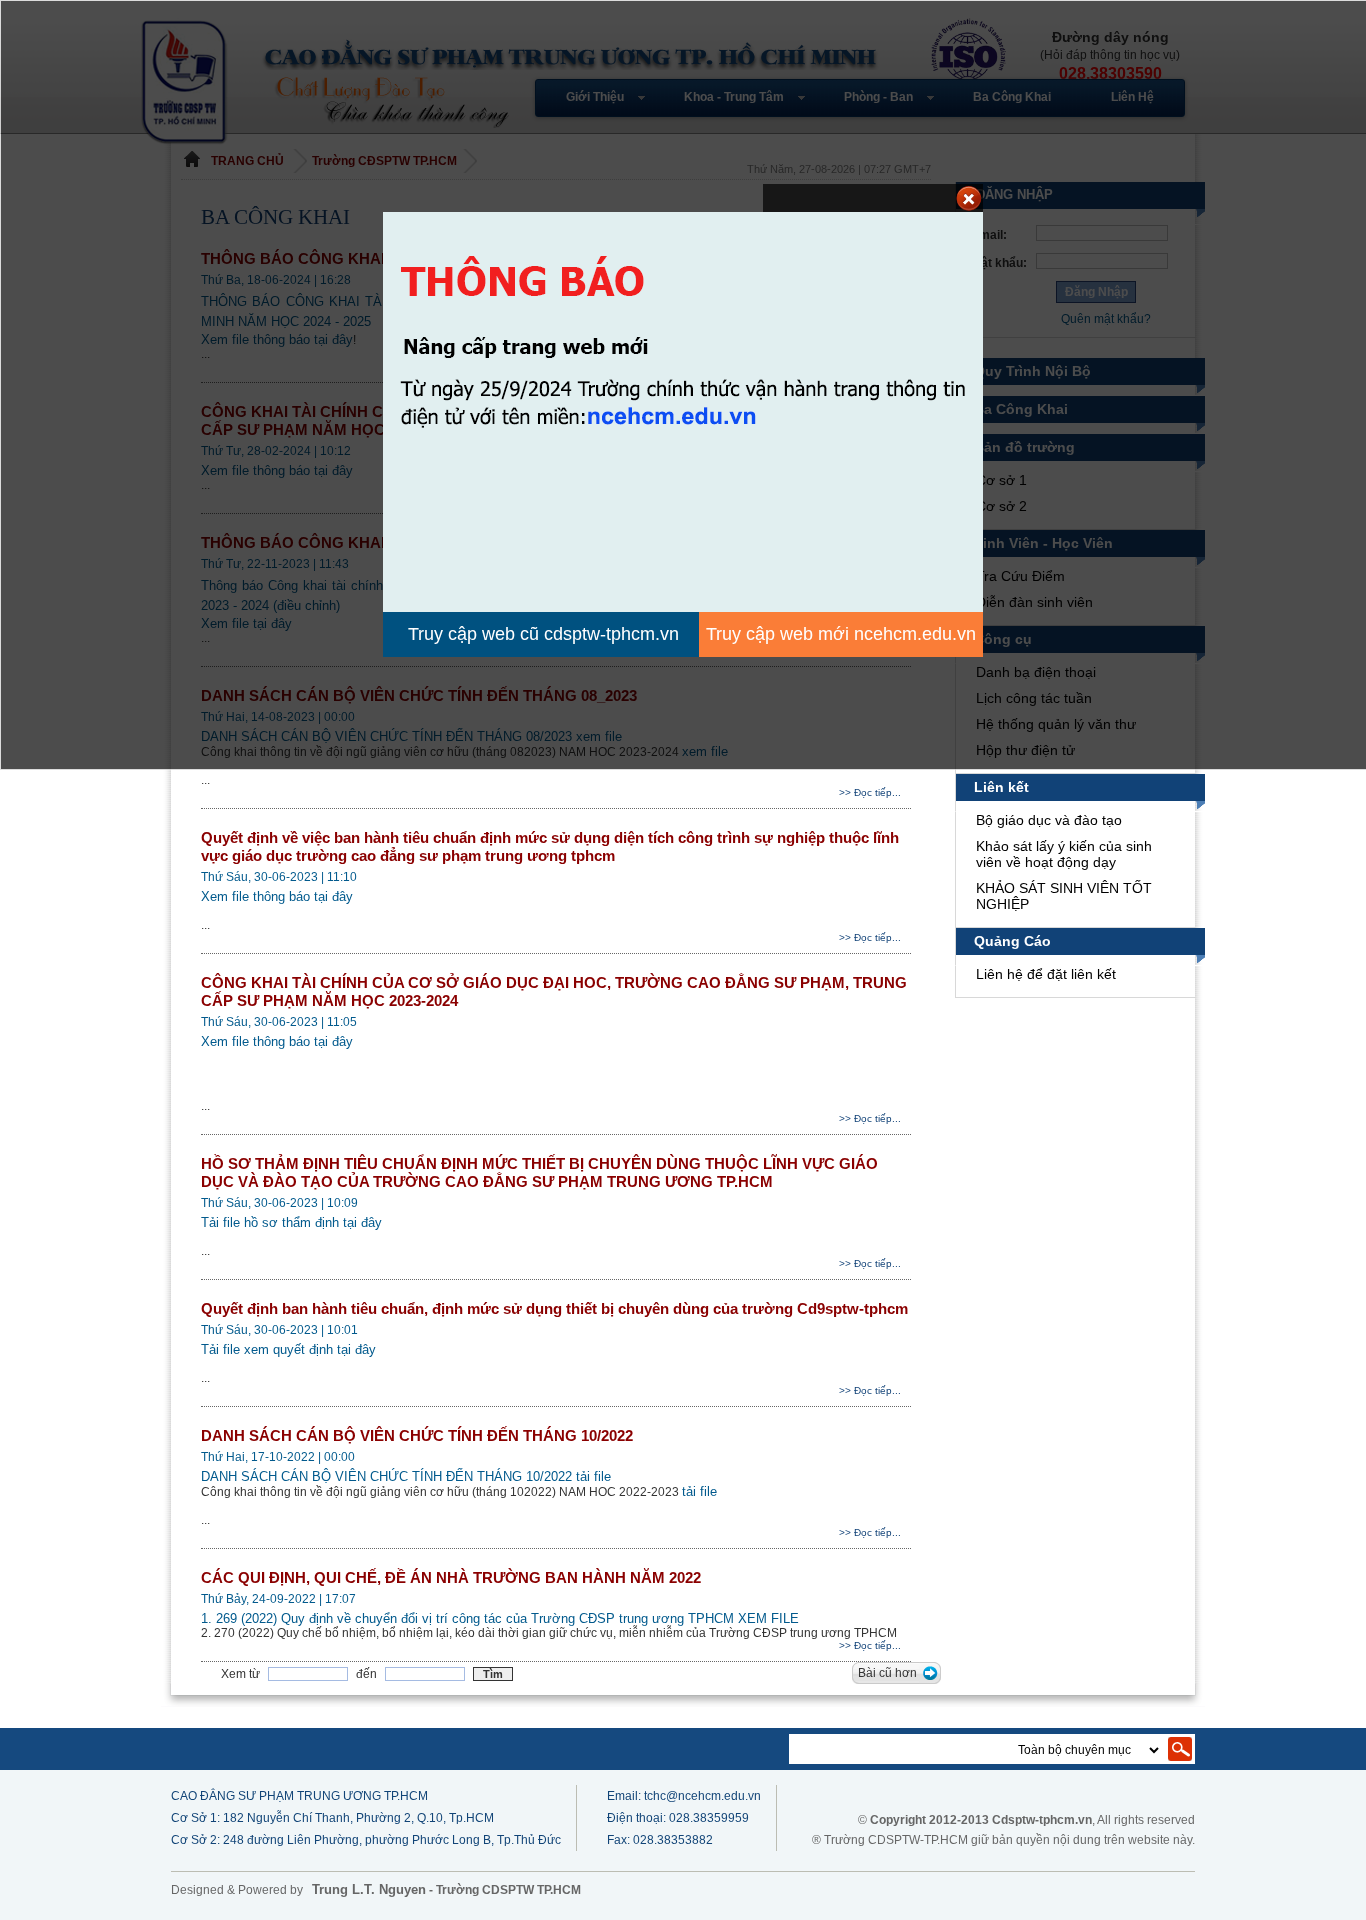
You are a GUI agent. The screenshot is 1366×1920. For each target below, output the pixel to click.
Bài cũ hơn (887, 1673)
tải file (593, 1476)
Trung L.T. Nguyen (369, 1889)
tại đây (333, 896)
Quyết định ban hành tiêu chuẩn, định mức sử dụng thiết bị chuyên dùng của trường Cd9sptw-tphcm (554, 1308)
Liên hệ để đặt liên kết (1046, 974)
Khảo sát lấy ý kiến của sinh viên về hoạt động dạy (1064, 854)
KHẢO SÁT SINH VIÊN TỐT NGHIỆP (1064, 896)
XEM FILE (768, 1618)
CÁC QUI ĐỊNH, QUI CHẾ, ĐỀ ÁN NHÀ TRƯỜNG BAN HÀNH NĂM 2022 (451, 1577)
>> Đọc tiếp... (870, 792)
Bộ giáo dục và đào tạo (1049, 820)
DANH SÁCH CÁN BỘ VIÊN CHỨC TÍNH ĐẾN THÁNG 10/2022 (417, 1435)
